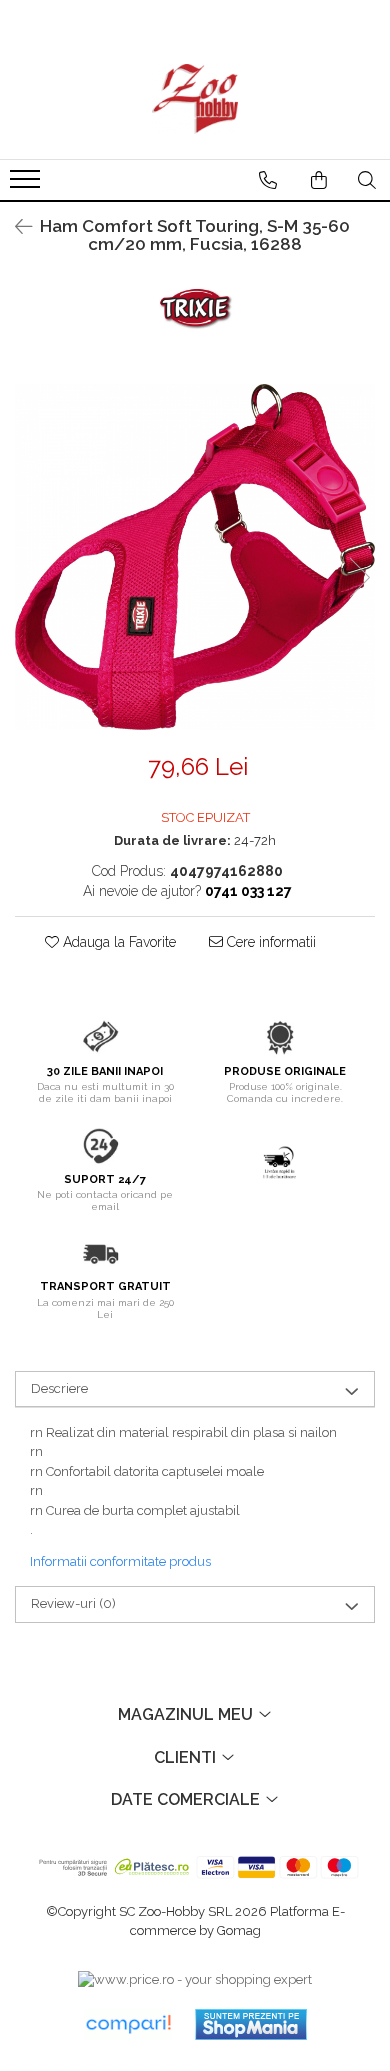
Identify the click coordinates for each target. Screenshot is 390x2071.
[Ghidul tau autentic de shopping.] (128, 2024)
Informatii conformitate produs (120, 1561)
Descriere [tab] (59, 1388)
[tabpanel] (195, 557)
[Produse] (27, 185)
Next (359, 577)
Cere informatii (269, 942)
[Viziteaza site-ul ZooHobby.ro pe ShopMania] (251, 2024)
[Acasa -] (195, 99)
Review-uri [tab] (73, 1603)
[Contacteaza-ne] (268, 180)
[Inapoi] (15, 227)
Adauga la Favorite (117, 942)
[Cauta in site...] (367, 180)
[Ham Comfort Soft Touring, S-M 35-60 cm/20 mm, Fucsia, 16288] (195, 557)
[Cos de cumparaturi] (319, 180)
